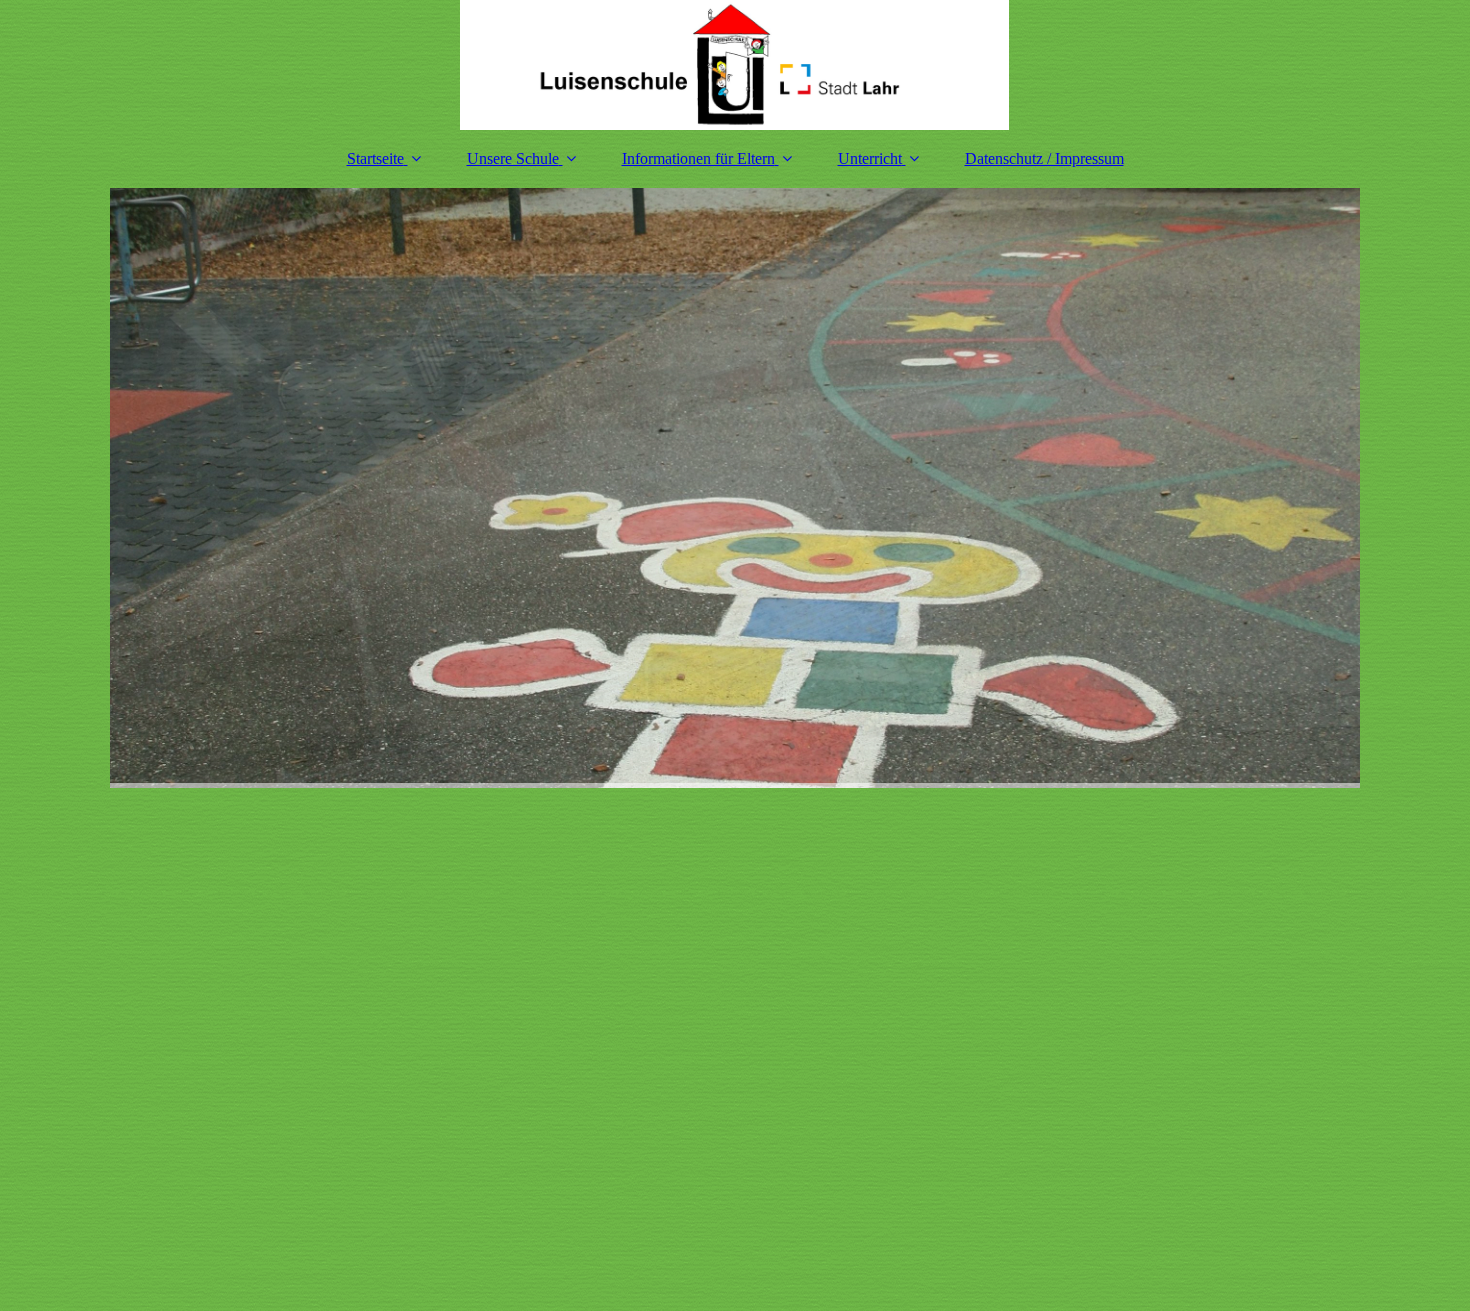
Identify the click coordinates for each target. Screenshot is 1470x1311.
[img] (735, 65)
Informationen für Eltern (698, 158)
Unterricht (870, 158)
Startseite (375, 158)
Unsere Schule (513, 158)
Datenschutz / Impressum (1044, 158)
